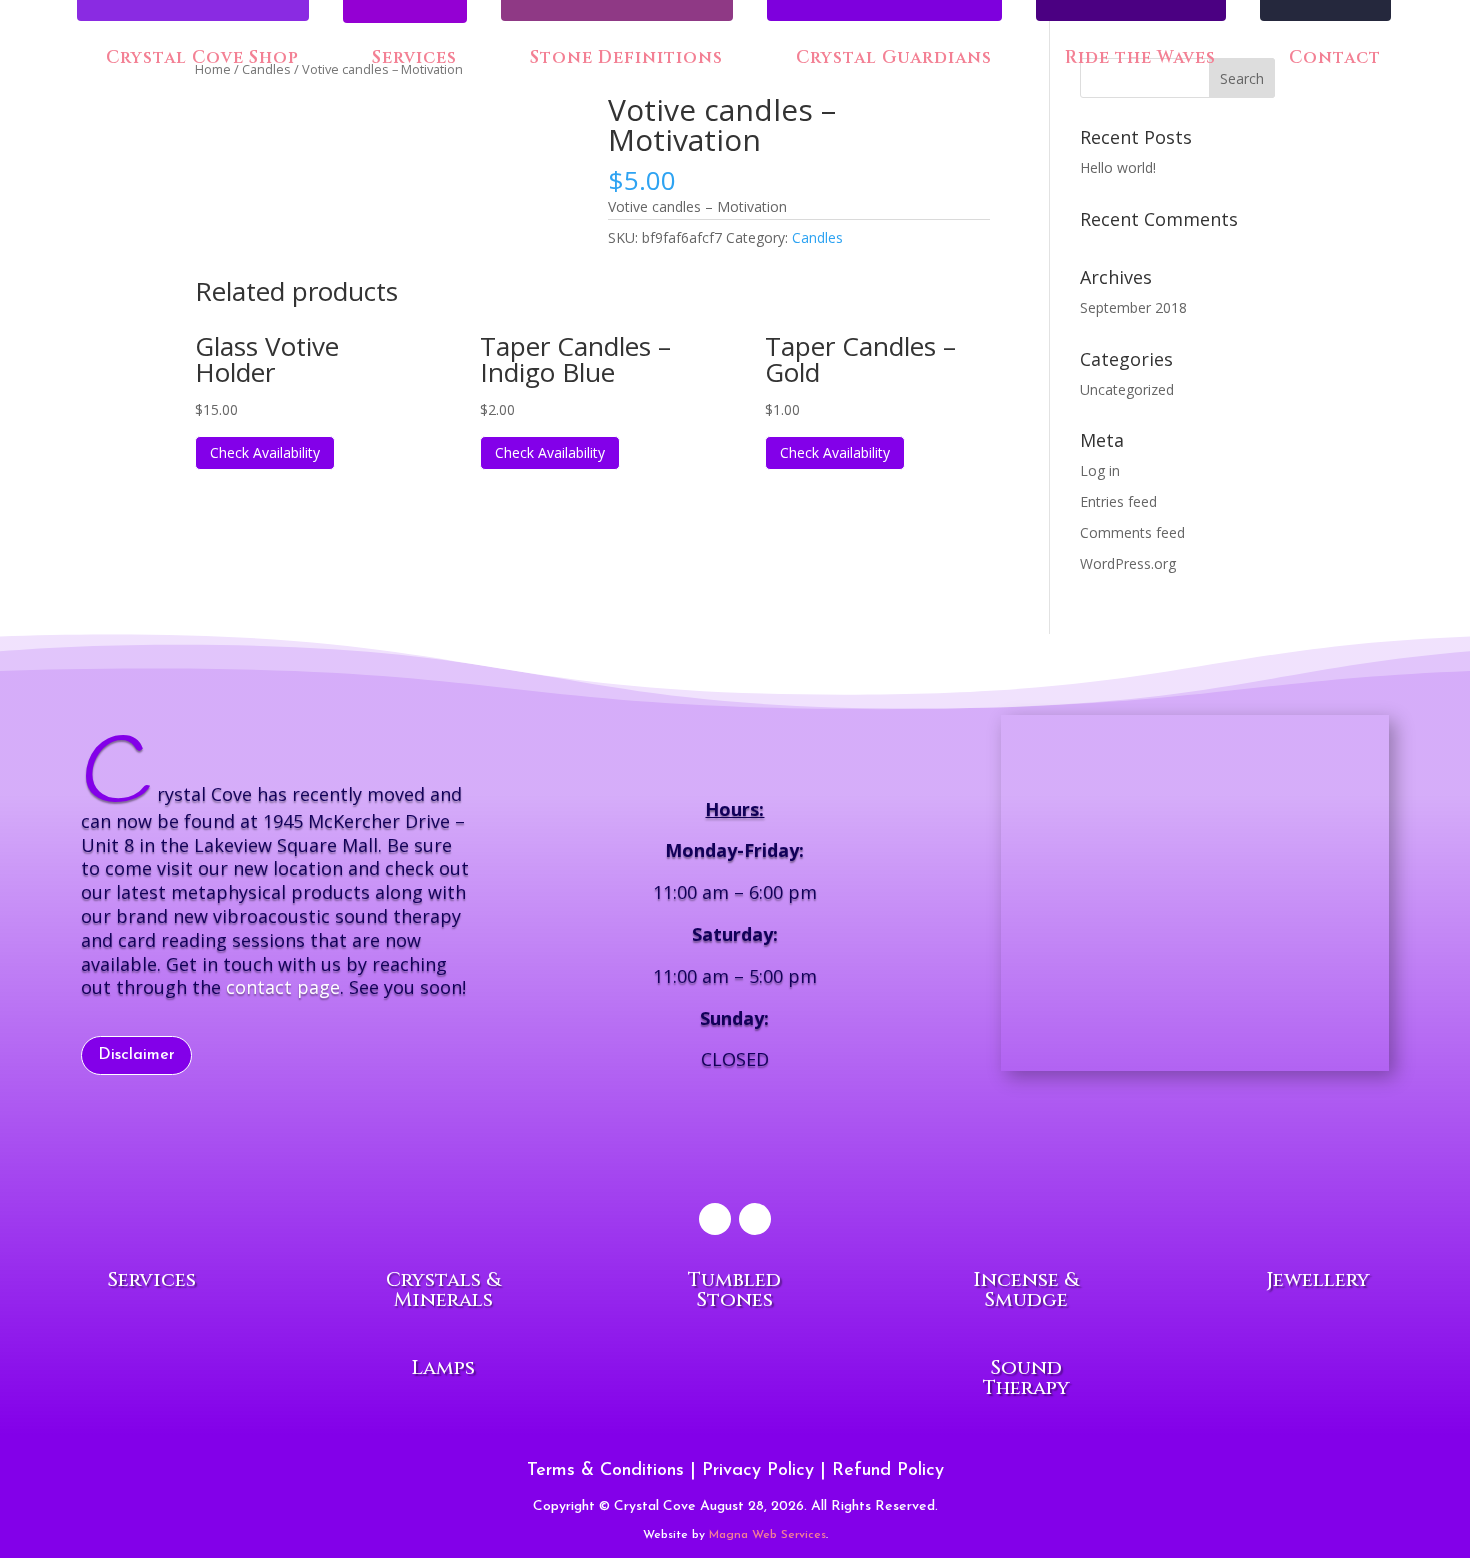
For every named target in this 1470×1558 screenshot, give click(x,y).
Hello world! (1118, 167)
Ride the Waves (1138, 59)
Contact (1332, 59)
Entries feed (1118, 501)
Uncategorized (1127, 389)
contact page (283, 987)
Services (414, 60)
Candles (817, 237)
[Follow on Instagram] (755, 1219)
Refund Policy (888, 1471)
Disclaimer (136, 1055)
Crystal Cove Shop (200, 59)
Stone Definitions (624, 59)
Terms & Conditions (605, 1471)
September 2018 (1133, 307)
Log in (1100, 470)
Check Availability (265, 452)
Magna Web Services (767, 1535)
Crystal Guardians (891, 59)
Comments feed (1132, 532)
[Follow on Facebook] (715, 1219)
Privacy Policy (758, 1471)
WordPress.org (1128, 563)
